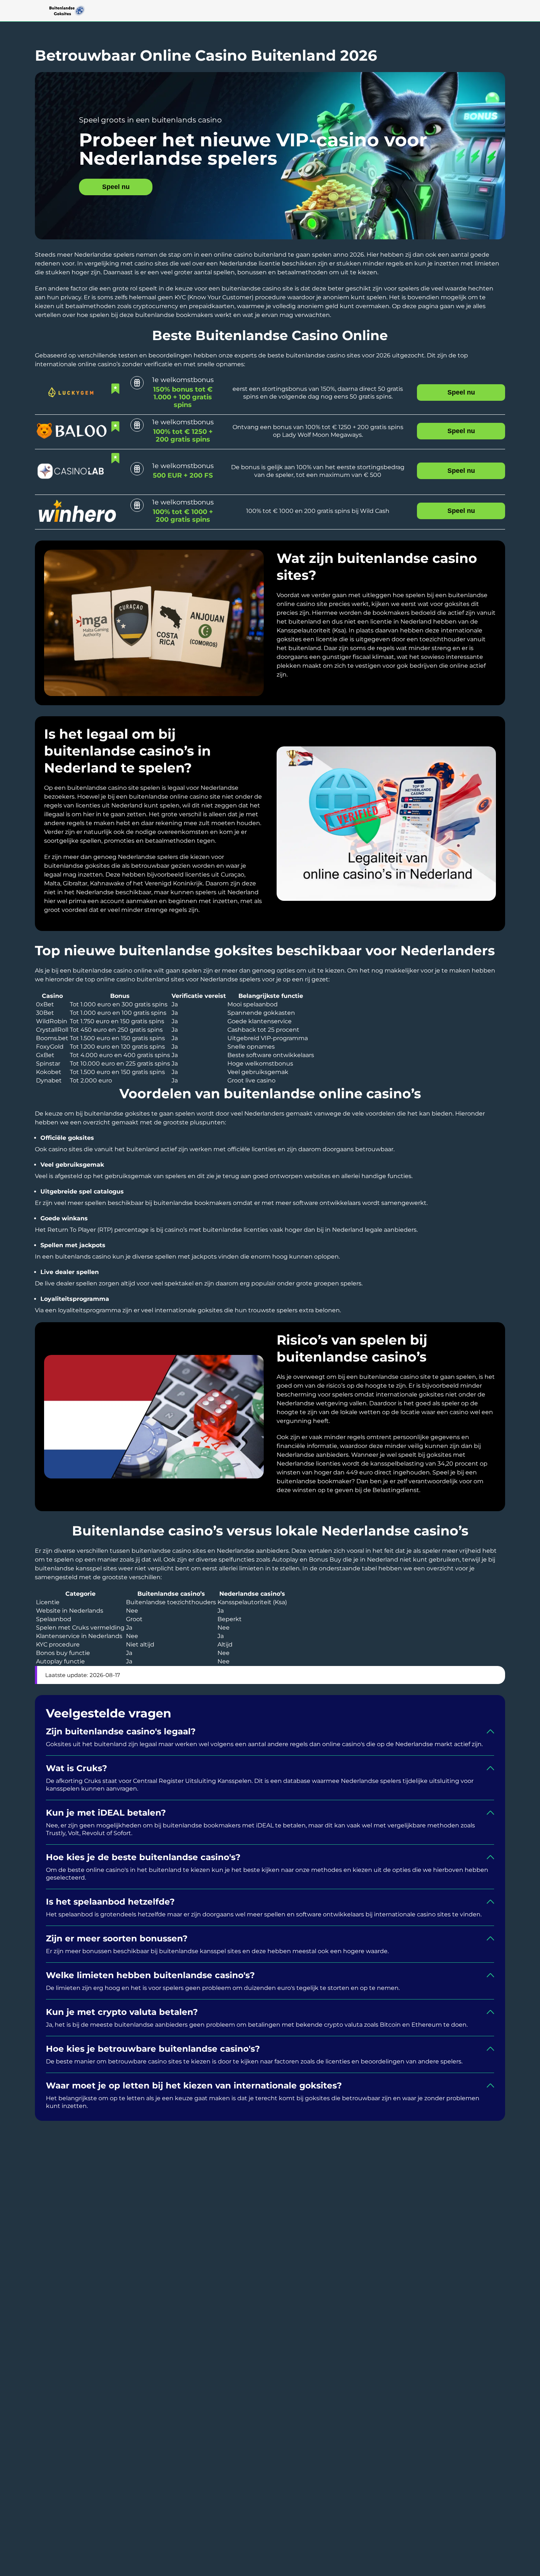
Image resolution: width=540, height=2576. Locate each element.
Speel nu (116, 187)
